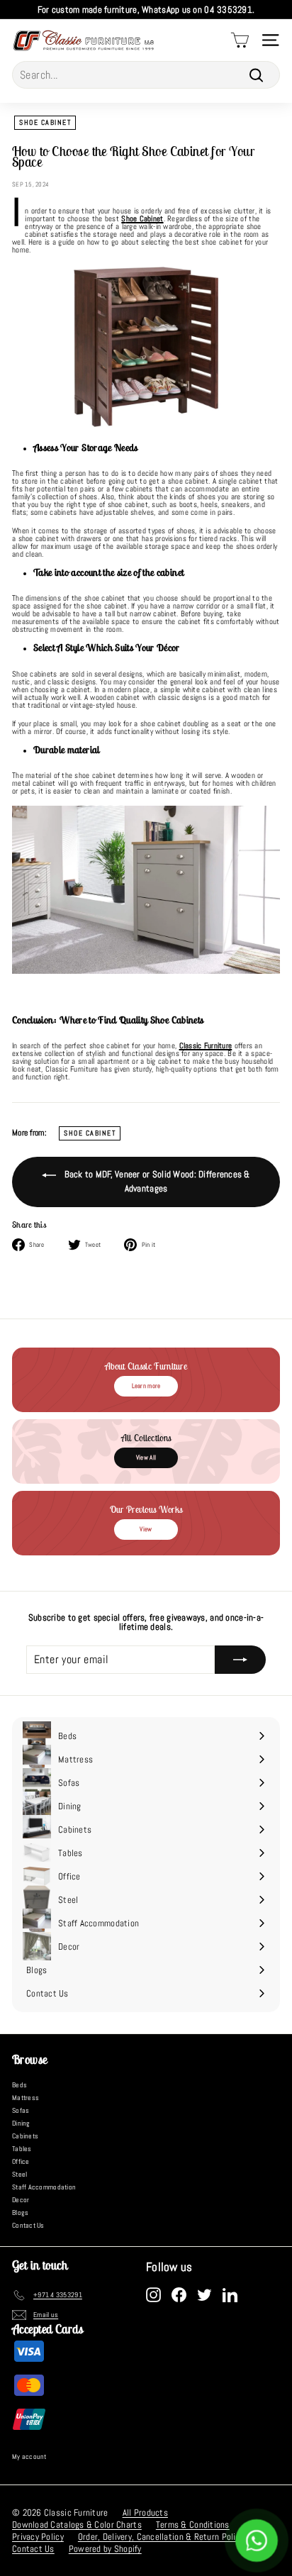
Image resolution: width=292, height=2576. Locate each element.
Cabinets (25, 2136)
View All (146, 1458)
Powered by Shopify (105, 2549)
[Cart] (240, 40)
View (146, 1529)
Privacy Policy (38, 2537)
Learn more (146, 1386)
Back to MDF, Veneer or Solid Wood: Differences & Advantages (156, 1181)
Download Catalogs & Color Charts (77, 2525)
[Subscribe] (240, 1660)
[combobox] (146, 75)
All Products (145, 2513)
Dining (21, 2123)
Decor (21, 2200)
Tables (22, 2149)
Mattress (26, 2098)
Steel (19, 2174)
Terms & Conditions (193, 2525)
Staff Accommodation (44, 2187)
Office (21, 2161)
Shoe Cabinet (45, 122)
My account (29, 2456)
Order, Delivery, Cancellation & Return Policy (161, 2537)
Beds (19, 2085)
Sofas (21, 2110)
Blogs (20, 2213)
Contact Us (28, 2225)
